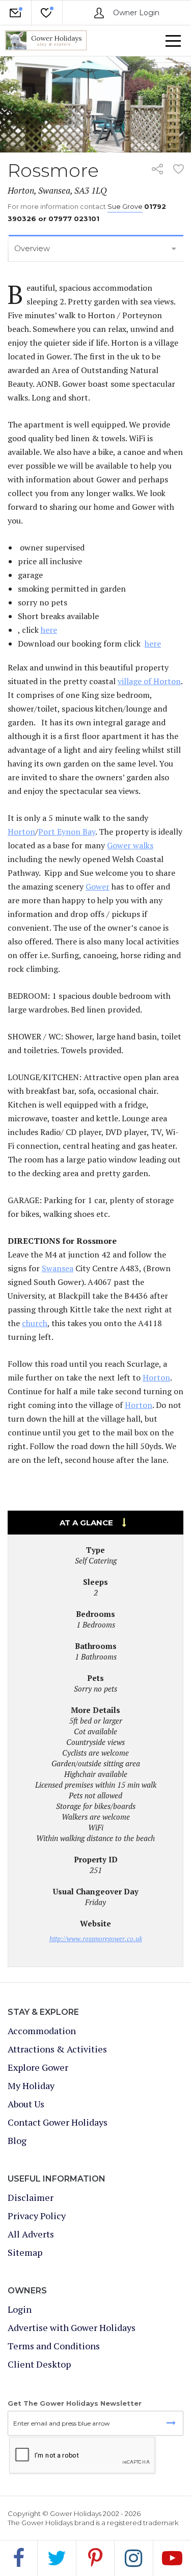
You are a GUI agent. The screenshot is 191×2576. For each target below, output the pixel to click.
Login (20, 2309)
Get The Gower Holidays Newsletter (75, 2403)
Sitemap (25, 2252)
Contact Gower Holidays (58, 2122)
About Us (26, 2104)
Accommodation (42, 2031)
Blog (17, 2140)
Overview (32, 248)
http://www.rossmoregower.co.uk (96, 1939)
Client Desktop (39, 2364)
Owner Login (135, 13)
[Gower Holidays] (46, 41)
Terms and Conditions (54, 2346)
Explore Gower (38, 2067)
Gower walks (130, 845)
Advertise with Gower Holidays (72, 2327)
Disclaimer (31, 2197)
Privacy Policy (37, 2216)
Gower (98, 886)
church (35, 1323)
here (49, 630)
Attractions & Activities (57, 2049)
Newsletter (16, 25)
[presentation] (83, 2456)
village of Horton (149, 681)
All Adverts (31, 2234)
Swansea (58, 1268)
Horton (21, 832)
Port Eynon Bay (67, 832)
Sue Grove (125, 206)
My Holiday (47, 25)
